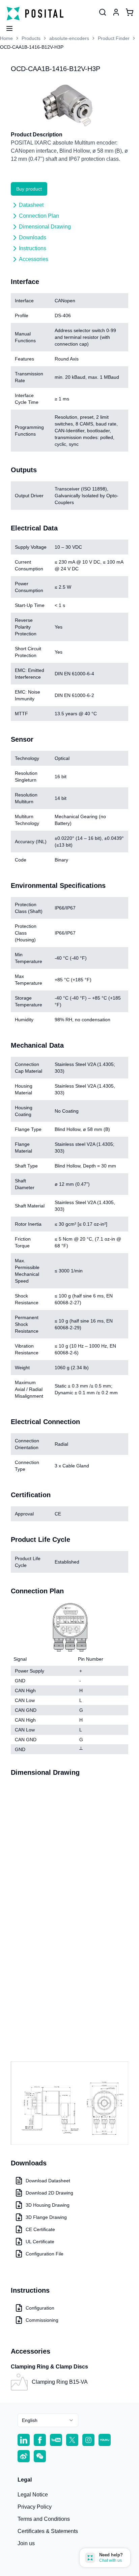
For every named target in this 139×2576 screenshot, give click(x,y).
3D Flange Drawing (46, 2217)
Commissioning (42, 2320)
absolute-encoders (69, 38)
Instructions (33, 248)
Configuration (40, 2308)
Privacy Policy (35, 2507)
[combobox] (48, 2420)
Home (6, 38)
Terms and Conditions (44, 2519)
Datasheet (31, 205)
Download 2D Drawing (49, 2193)
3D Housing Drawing (48, 2205)
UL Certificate (40, 2242)
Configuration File (45, 2254)
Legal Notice (33, 2495)
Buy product (29, 189)
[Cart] (130, 12)
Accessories (34, 259)
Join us (26, 2543)
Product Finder (114, 38)
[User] (103, 12)
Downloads (33, 237)
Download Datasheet (48, 2181)
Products (31, 38)
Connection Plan (39, 216)
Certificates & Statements (48, 2531)
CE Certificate (40, 2229)
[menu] (7, 26)
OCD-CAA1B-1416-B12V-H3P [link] (32, 47)
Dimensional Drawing (45, 227)
